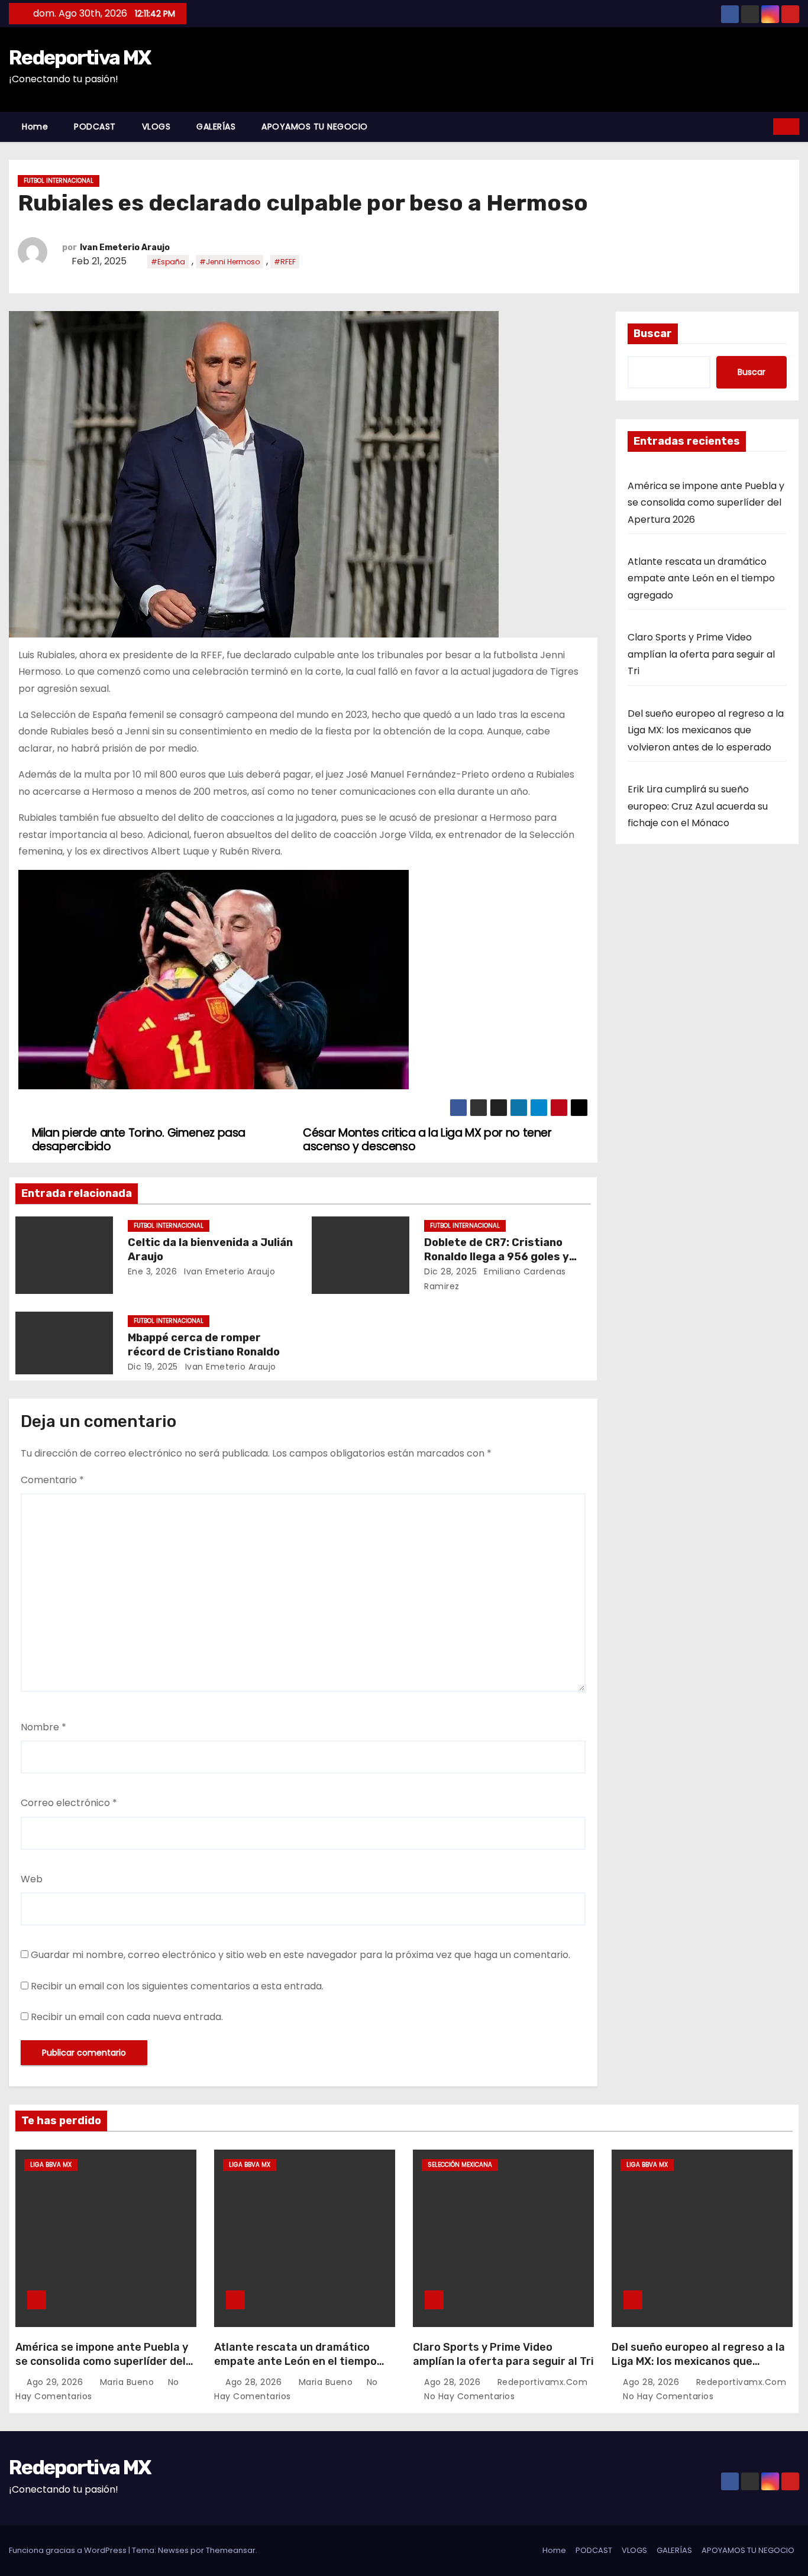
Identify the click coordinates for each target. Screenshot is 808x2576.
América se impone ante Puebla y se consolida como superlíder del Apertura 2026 (706, 503)
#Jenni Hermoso (230, 262)
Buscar (653, 334)
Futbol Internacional (59, 181)
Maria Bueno (127, 2382)
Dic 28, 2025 (450, 1271)
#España (168, 262)
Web (32, 1879)
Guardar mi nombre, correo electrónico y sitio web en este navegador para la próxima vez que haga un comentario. (300, 1955)
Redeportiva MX (80, 58)
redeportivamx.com (541, 2382)
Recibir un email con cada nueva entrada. (127, 2017)
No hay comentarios (469, 2396)
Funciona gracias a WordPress (69, 2550)
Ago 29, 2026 (56, 2382)
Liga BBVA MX (51, 2165)
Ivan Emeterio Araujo (125, 247)
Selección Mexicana (460, 2165)
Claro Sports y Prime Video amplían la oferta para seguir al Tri (701, 654)
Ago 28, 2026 (255, 2382)
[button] (765, 126)
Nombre (43, 1727)
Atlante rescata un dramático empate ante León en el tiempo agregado (701, 578)
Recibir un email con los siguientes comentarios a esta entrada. (177, 1986)
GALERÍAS (216, 127)
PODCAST (95, 127)
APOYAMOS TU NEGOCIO (315, 127)
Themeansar (231, 2550)
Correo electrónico (69, 1803)
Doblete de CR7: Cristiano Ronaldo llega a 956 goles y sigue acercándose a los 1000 (504, 1257)
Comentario (52, 1480)
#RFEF (285, 262)
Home (35, 127)
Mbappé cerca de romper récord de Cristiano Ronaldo (204, 1345)
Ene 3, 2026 (153, 1271)
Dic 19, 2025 (153, 1367)
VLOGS (156, 127)
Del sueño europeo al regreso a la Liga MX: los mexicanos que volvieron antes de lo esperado (706, 730)
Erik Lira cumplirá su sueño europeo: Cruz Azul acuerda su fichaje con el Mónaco (698, 806)
